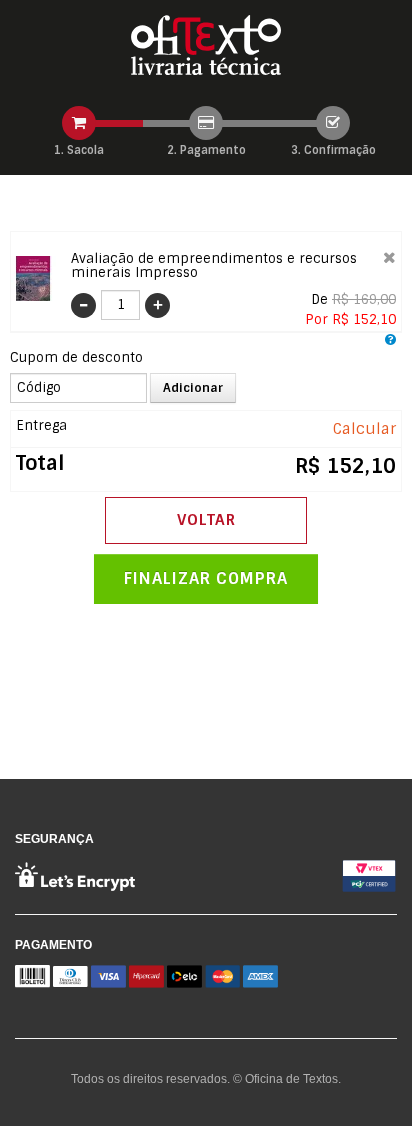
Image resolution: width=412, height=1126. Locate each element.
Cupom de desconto (76, 357)
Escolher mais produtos (206, 520)
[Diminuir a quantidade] (86, 305)
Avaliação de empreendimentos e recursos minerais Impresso (214, 266)
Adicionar (193, 388)
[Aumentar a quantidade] (155, 305)
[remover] (389, 257)
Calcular (364, 429)
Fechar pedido (205, 579)
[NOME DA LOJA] (206, 45)
